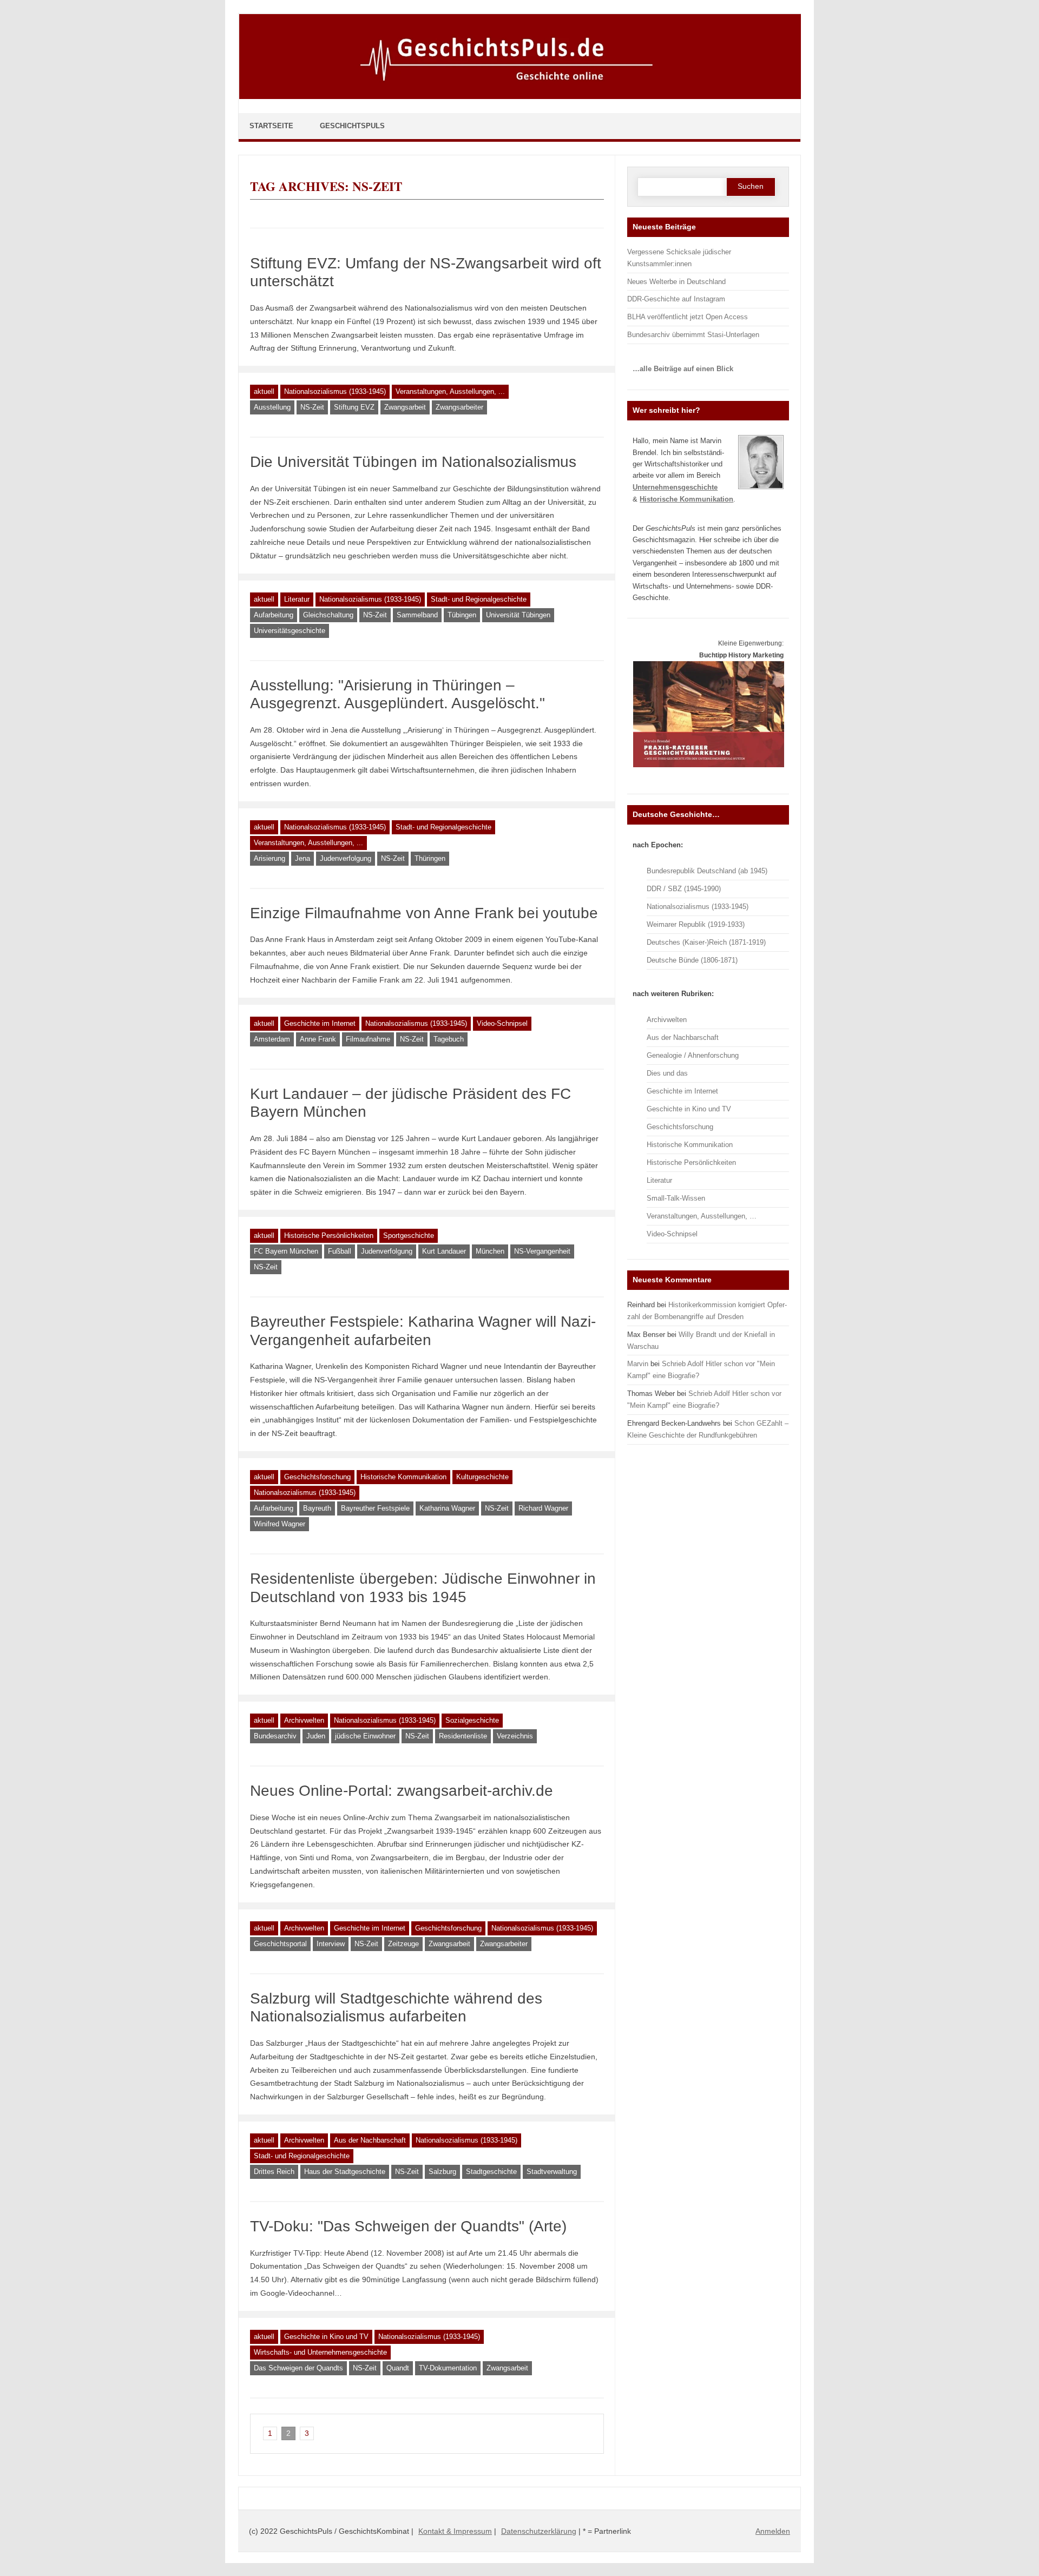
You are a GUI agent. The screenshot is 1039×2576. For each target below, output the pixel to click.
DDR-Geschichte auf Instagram (676, 299)
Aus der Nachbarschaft (370, 2140)
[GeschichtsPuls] (520, 97)
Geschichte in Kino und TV (326, 2337)
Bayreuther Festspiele (375, 1508)
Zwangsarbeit (405, 407)
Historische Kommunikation (403, 1477)
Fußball (340, 1251)
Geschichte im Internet (320, 1023)
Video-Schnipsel (502, 1023)
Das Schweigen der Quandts (298, 2368)
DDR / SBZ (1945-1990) (684, 889)
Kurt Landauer (444, 1251)
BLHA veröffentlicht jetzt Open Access (688, 317)
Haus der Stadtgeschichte (345, 2172)
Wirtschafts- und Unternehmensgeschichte (320, 2352)
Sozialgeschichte (472, 1720)
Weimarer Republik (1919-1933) (696, 924)
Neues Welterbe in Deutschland (676, 282)
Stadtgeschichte (491, 2172)
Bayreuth (317, 1508)
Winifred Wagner (280, 1524)
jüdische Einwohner (365, 1736)
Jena (303, 858)
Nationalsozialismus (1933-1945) (335, 391)
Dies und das (667, 1073)
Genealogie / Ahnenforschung (693, 1055)
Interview (331, 1944)
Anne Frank (318, 1039)
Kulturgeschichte (482, 1477)
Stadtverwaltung (552, 2172)
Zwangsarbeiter (459, 407)
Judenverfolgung (346, 858)
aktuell (264, 391)
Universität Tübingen (518, 615)
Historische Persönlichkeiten (329, 1236)
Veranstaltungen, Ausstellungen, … (702, 1216)
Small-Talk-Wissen (676, 1198)
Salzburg (442, 2172)
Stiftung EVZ (354, 407)
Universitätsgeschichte (290, 631)
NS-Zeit (312, 407)
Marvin (638, 1364)
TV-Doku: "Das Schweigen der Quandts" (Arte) (408, 2226)
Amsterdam (272, 1039)
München (490, 1251)
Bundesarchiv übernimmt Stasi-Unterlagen (693, 335)
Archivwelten (304, 1720)
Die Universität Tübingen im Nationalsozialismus (413, 462)
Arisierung (269, 858)
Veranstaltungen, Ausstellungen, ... (450, 391)
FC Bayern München (286, 1251)
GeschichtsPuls (352, 126)
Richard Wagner (543, 1508)
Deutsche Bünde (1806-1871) (692, 960)
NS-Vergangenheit (542, 1251)
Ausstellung (272, 407)
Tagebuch (449, 1039)
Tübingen (462, 615)
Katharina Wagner (447, 1508)
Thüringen (430, 858)
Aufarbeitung (274, 615)
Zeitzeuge (403, 1944)
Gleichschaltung (328, 615)
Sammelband (417, 615)
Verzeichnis (515, 1736)
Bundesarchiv (275, 1736)
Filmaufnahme (368, 1039)
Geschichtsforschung (317, 1477)
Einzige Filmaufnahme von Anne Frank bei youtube (424, 913)
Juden (316, 1736)
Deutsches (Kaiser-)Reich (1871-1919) (706, 942)
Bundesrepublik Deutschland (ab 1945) (707, 871)
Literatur (297, 599)
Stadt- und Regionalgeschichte (479, 599)
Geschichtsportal (280, 1944)
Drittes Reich (274, 2172)
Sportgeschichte (409, 1236)
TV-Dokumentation (448, 2368)
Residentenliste (463, 1736)
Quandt (398, 2368)
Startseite (271, 126)
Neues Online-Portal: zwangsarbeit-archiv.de (402, 1791)
